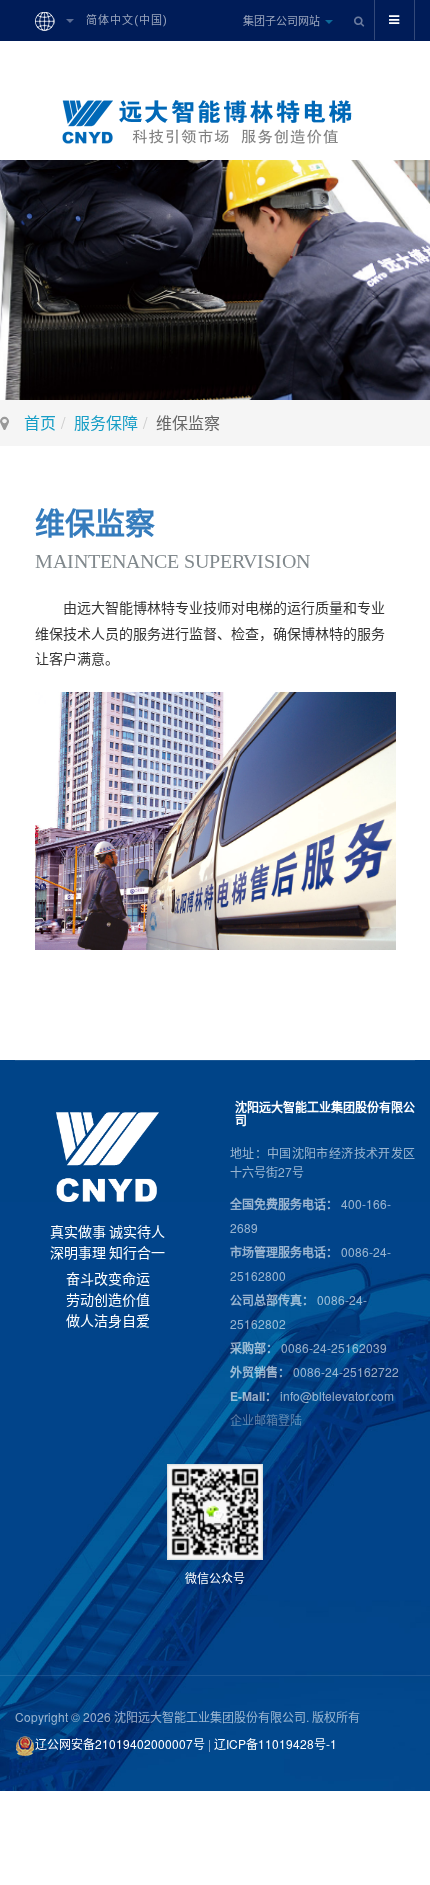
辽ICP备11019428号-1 (275, 1743)
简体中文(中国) (125, 20)
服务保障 (106, 422)
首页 (40, 422)
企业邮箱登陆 (266, 1419)
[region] (215, 280)
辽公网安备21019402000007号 (120, 1743)
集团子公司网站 (283, 20)
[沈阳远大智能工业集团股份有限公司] (215, 122)
